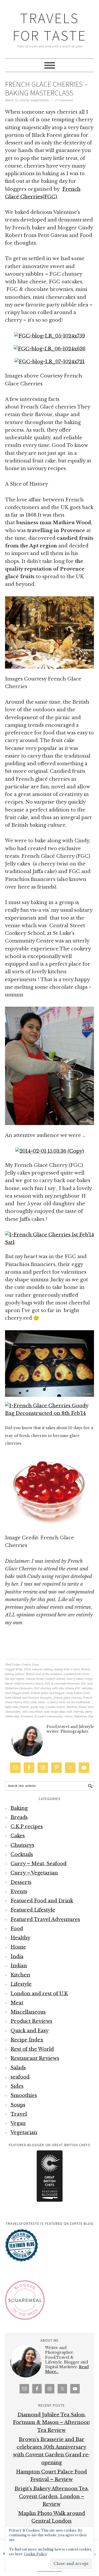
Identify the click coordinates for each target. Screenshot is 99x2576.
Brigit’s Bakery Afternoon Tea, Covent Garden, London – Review (52, 2496)
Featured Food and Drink (42, 1901)
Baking (19, 1808)
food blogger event (17, 1693)
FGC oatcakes (84, 1688)
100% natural (33, 1669)
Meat (17, 2003)
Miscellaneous (28, 2012)
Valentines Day (84, 1717)
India (17, 1957)
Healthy (20, 1938)
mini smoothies (32, 1712)
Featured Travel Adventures (45, 1919)
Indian (19, 1966)
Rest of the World (32, 2049)
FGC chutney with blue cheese (54, 1688)
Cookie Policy (36, 2554)
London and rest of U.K (39, 1994)
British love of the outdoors (44, 1674)
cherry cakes (75, 1679)
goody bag (37, 1707)
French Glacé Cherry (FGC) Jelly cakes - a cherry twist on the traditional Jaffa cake (49, 1703)
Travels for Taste (49, 27)
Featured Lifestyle (33, 1910)
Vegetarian (24, 2133)
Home (18, 1947)
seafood (20, 2077)
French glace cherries (68, 1698)
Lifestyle (21, 1984)
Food (35, 1665)
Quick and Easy (30, 2031)
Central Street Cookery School (45, 1679)
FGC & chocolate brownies (62, 1684)
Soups (18, 2105)
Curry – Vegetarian (34, 1873)
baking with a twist (67, 1669)
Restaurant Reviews (35, 2058)
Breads (19, 1817)
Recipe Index (27, 2040)
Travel (19, 2114)
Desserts (21, 1882)
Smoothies (24, 2095)
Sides (17, 2086)
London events (55, 1707)
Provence (27, 1717)
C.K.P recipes (27, 1827)
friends (24, 1707)
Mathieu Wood (76, 1707)
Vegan (18, 2123)
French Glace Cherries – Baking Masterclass (46, 89)
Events (26, 1665)
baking (48, 1669)
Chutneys (22, 1845)
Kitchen (20, 1975)
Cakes (18, 1836)
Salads (18, 2068)
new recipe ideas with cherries (64, 1712)
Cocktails (22, 1854)
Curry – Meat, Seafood (39, 1864)
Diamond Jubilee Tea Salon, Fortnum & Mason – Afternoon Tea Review (52, 2423)
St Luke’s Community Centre (53, 1717)
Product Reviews (31, 2021)
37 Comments (64, 100)
